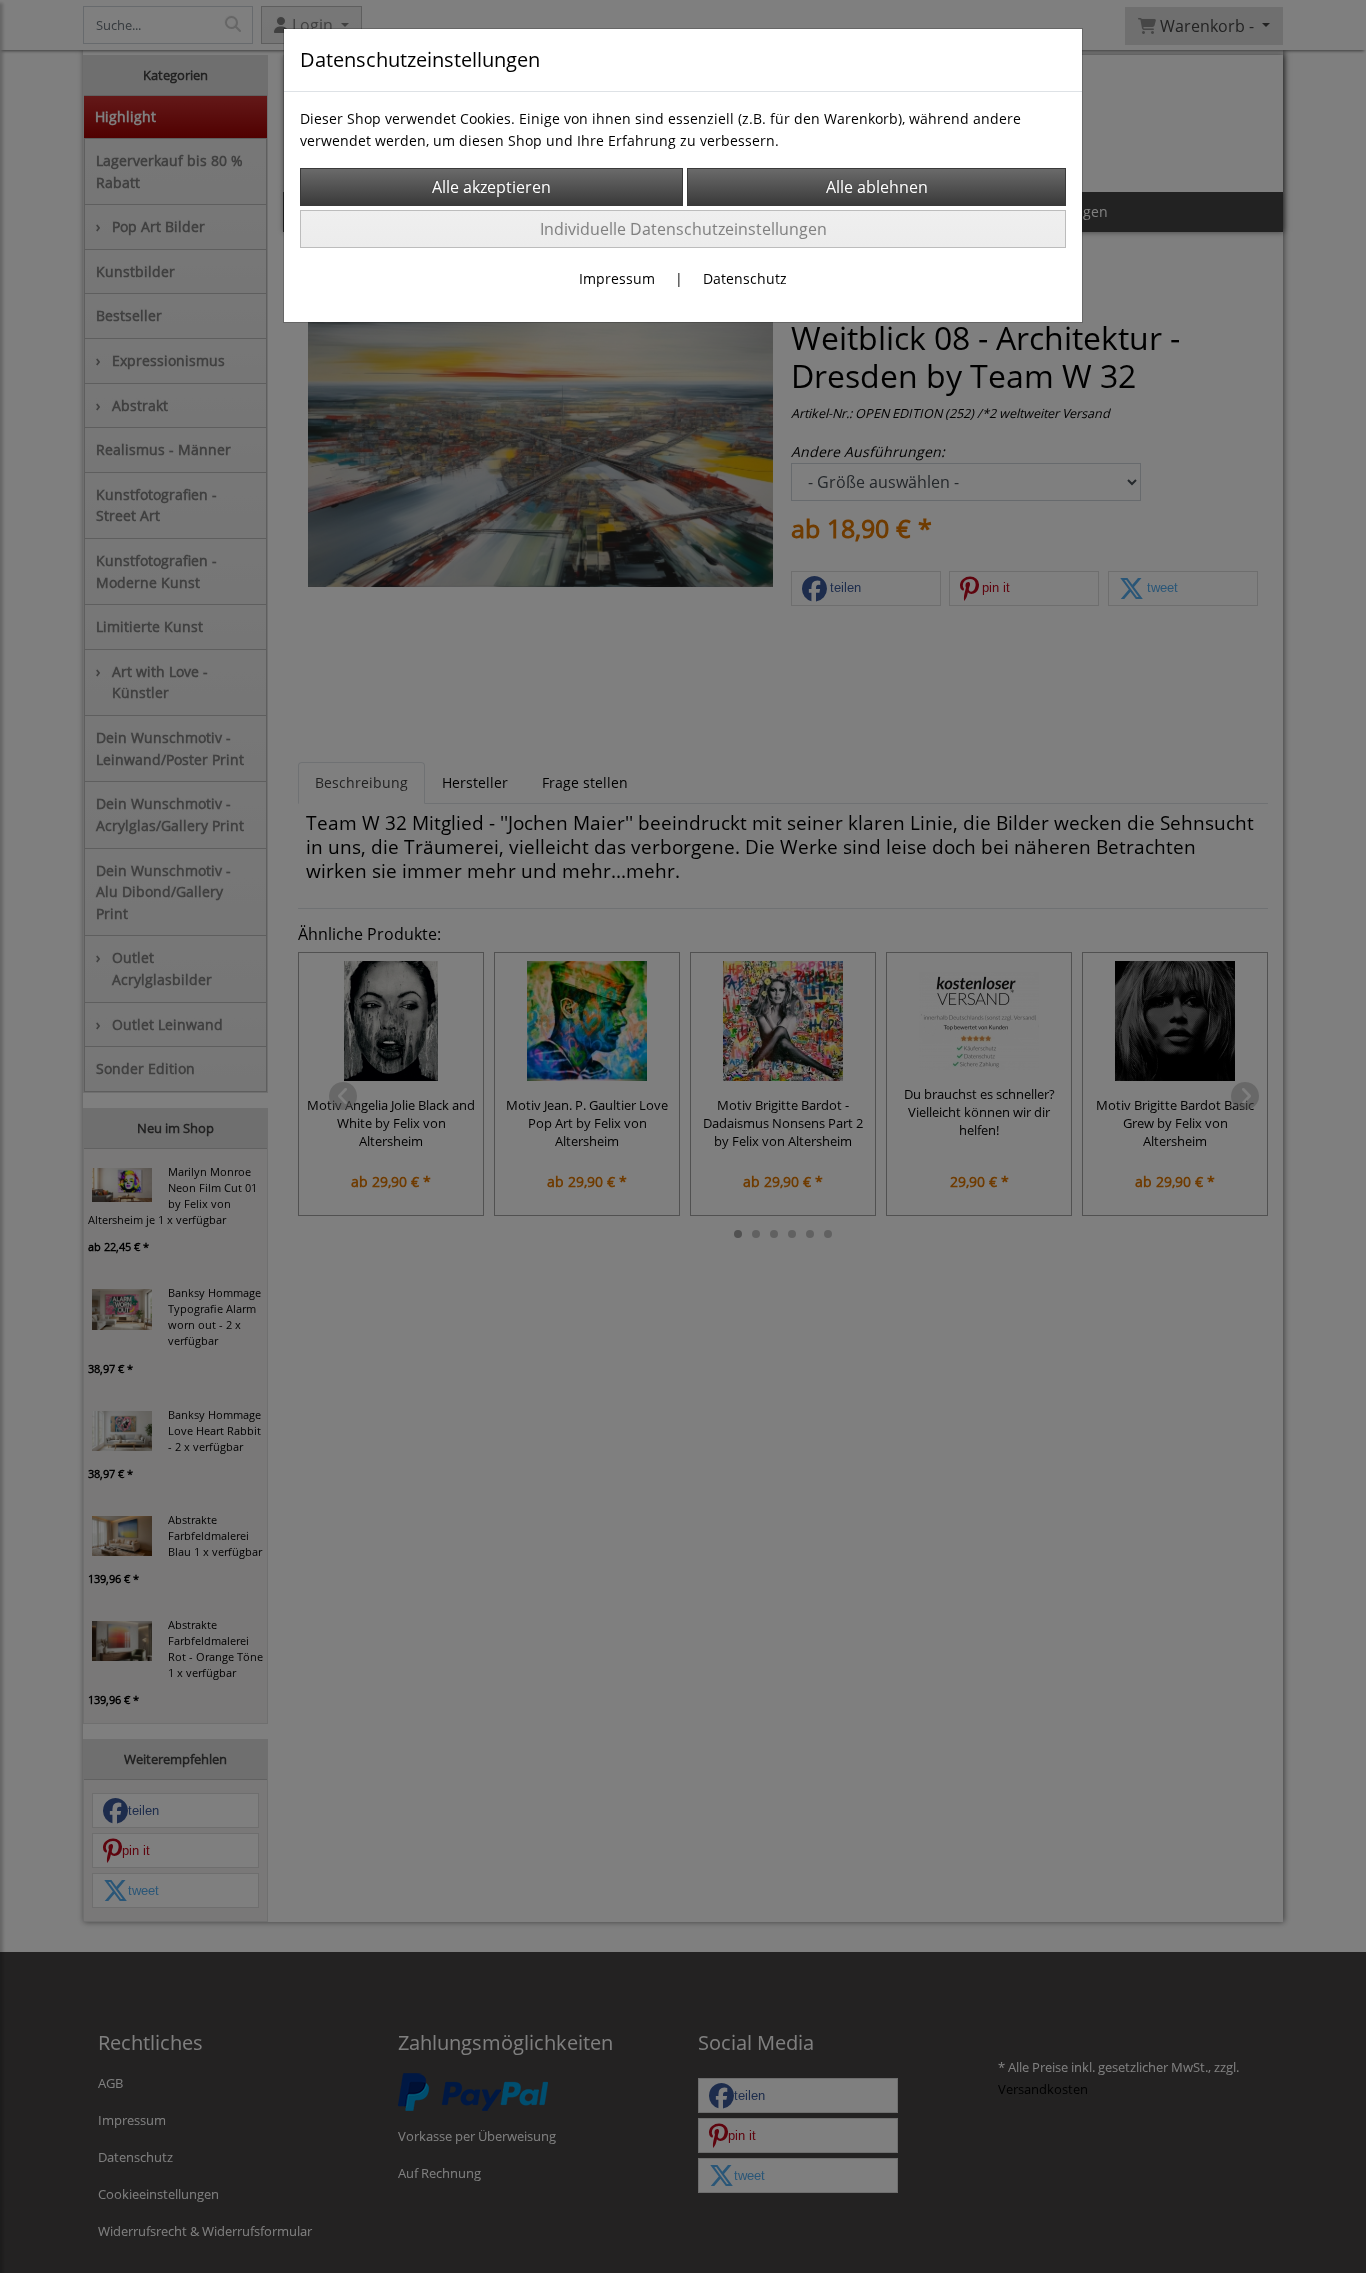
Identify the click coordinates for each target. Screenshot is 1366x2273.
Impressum (617, 278)
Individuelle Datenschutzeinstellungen (683, 229)
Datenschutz (745, 278)
